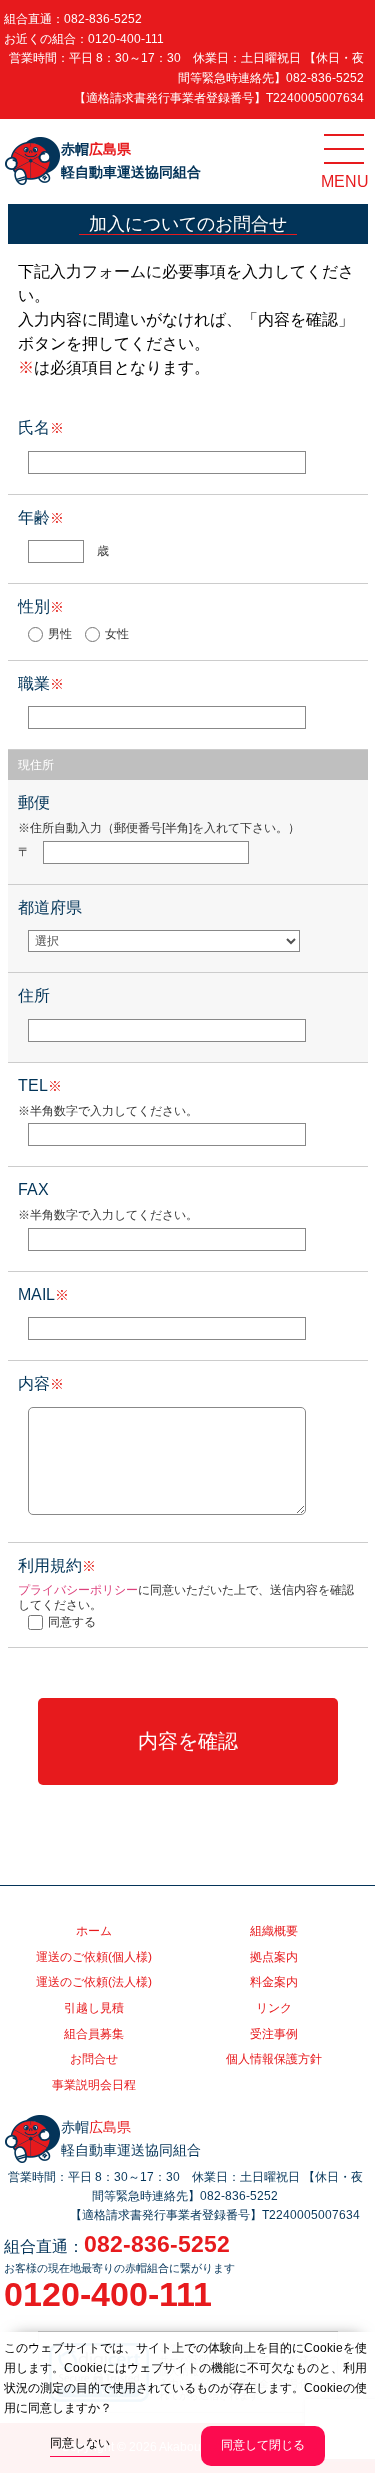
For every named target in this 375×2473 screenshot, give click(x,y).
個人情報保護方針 (274, 2059)
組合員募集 (94, 2034)
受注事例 (274, 2034)
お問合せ (94, 2059)
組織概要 (274, 1931)
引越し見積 (94, 2008)
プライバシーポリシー (78, 1590)
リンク (274, 2008)
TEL (40, 1085)
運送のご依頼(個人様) (94, 1957)
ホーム (94, 1931)
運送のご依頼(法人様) (94, 1982)
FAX (33, 1189)
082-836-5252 (103, 19)
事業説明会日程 (94, 2085)
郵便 (34, 802)
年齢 (41, 517)
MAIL (43, 1294)
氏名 (41, 427)
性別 (41, 606)
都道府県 (50, 907)
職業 (41, 683)
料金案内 (274, 1982)
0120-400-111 (126, 39)
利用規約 (57, 1565)
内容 (41, 1383)
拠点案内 (274, 1957)
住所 (34, 995)
